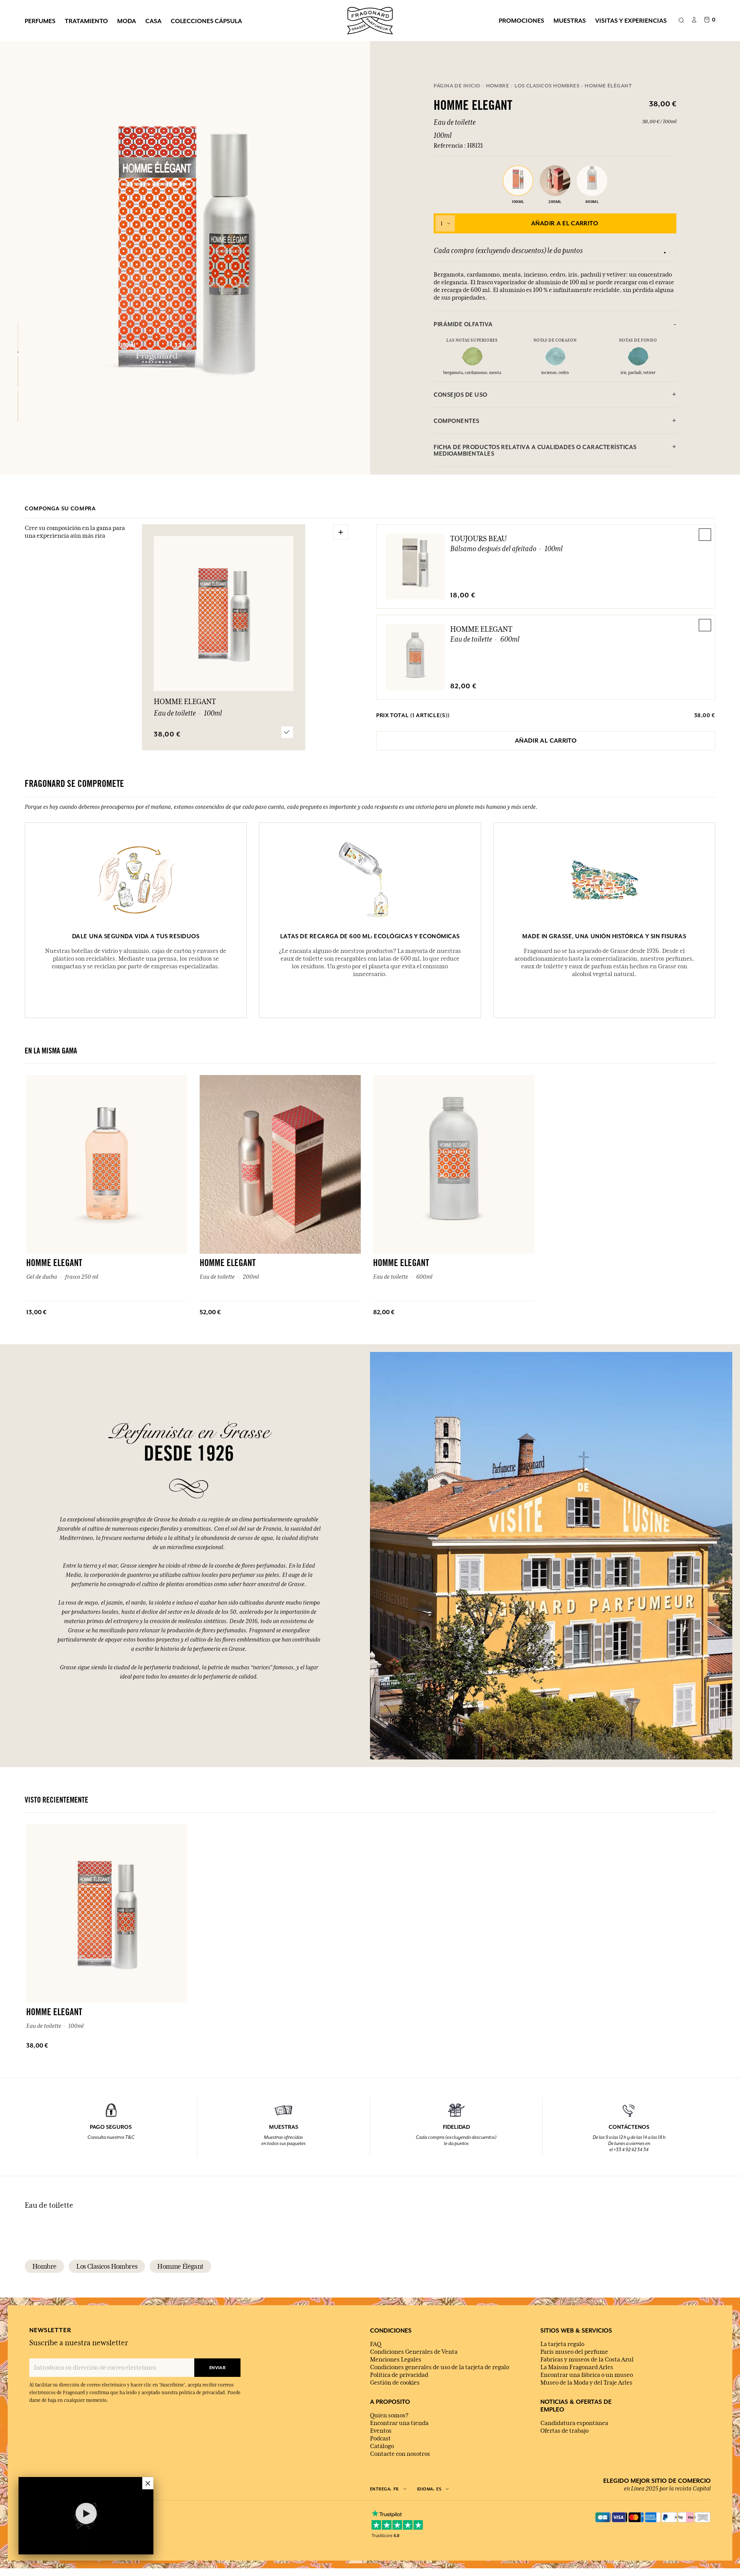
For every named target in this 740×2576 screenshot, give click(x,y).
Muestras (570, 20)
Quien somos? (389, 2415)
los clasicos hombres (107, 2266)
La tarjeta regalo (562, 2344)
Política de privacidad (399, 2375)
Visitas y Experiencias (631, 20)
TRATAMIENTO (86, 21)
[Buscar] (681, 21)
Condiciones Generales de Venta (414, 2352)
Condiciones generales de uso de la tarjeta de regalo (440, 2367)
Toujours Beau (478, 538)
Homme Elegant (481, 629)
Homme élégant (180, 2266)
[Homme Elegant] (18, 337)
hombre (44, 2266)
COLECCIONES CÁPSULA (206, 21)
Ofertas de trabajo (564, 2431)
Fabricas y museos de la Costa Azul (587, 2360)
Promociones (521, 20)
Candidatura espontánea (574, 2423)
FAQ (376, 2344)
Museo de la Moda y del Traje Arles (586, 2383)
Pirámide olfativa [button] (463, 324)
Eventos (381, 2431)
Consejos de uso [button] (461, 395)
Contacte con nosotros (400, 2454)
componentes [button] (457, 421)
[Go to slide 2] (670, 253)
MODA (127, 21)
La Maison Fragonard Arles (577, 2367)
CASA (153, 21)
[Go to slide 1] (665, 253)
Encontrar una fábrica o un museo (587, 2375)
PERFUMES (40, 21)
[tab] (555, 324)
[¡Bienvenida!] (370, 20)
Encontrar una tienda (399, 2423)
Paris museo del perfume (574, 2352)
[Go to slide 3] (676, 253)
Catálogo (382, 2446)
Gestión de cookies (395, 2383)
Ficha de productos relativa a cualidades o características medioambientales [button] (535, 450)
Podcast (380, 2438)
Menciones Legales (396, 2360)
